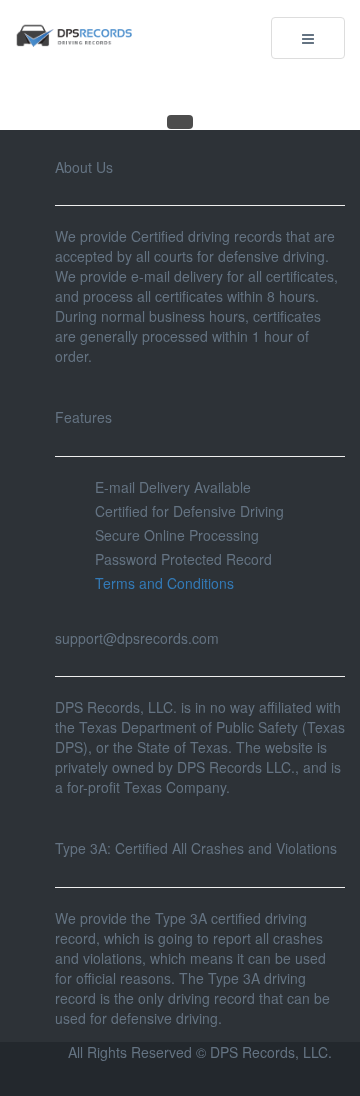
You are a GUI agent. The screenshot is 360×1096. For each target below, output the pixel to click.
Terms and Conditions (164, 583)
